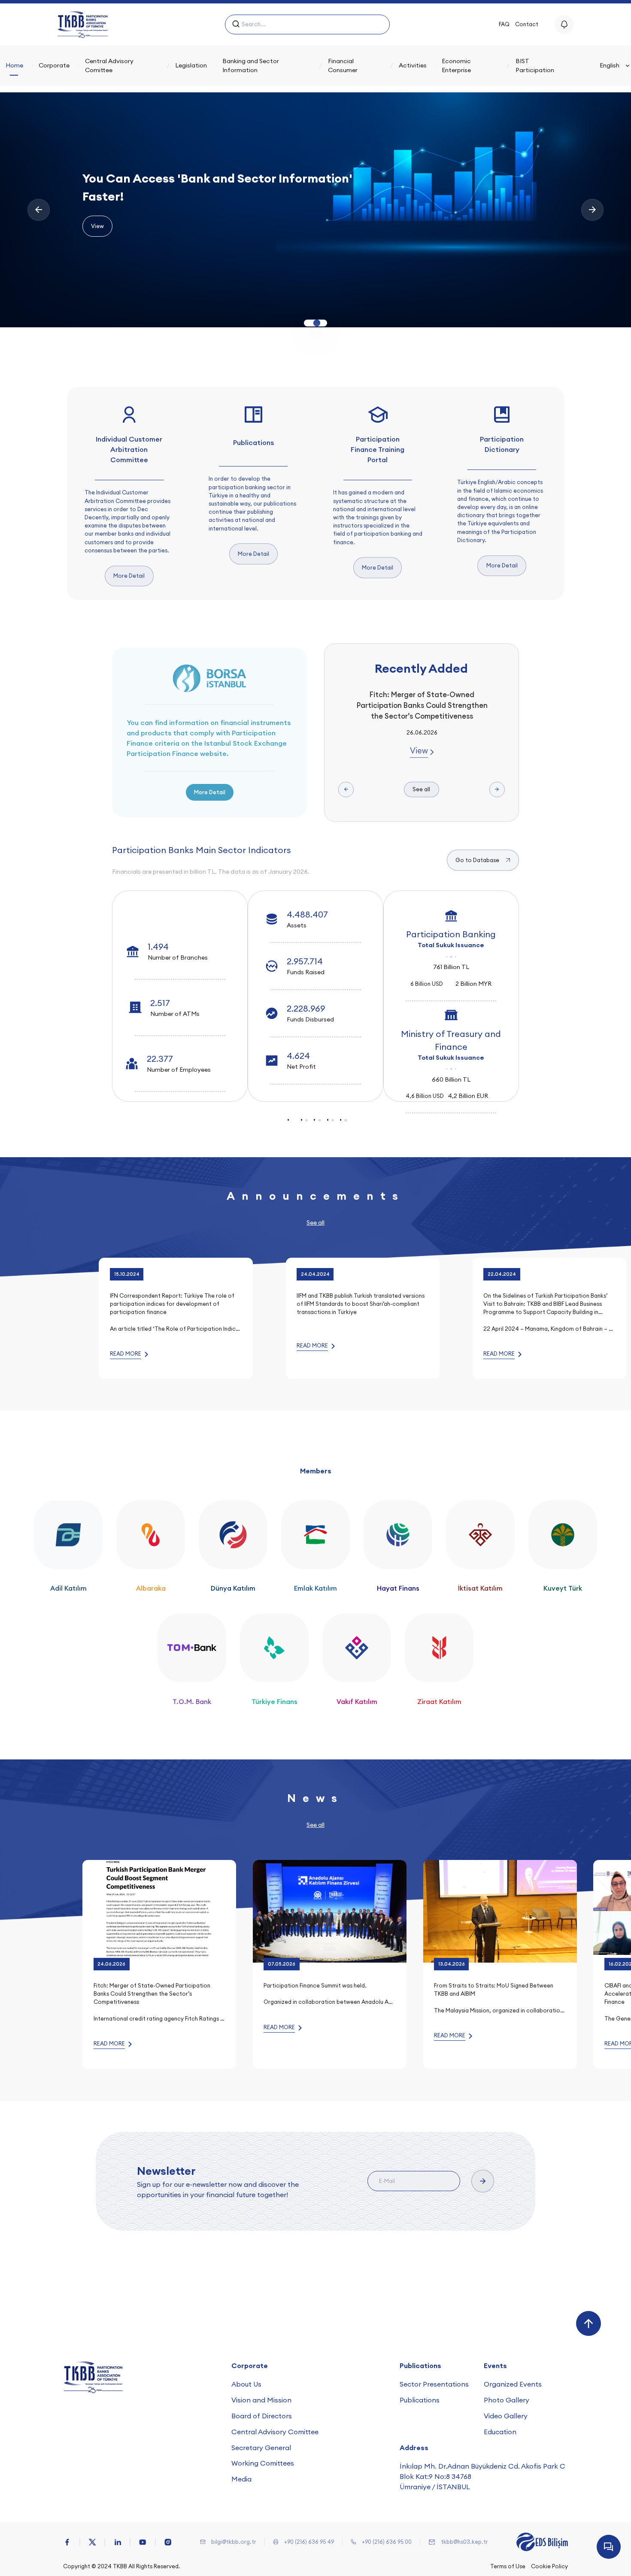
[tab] (293, 1120)
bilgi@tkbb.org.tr (234, 2542)
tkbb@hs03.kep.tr (464, 2542)
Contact (527, 24)
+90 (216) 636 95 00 (387, 2542)
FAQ (504, 24)
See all (421, 789)
